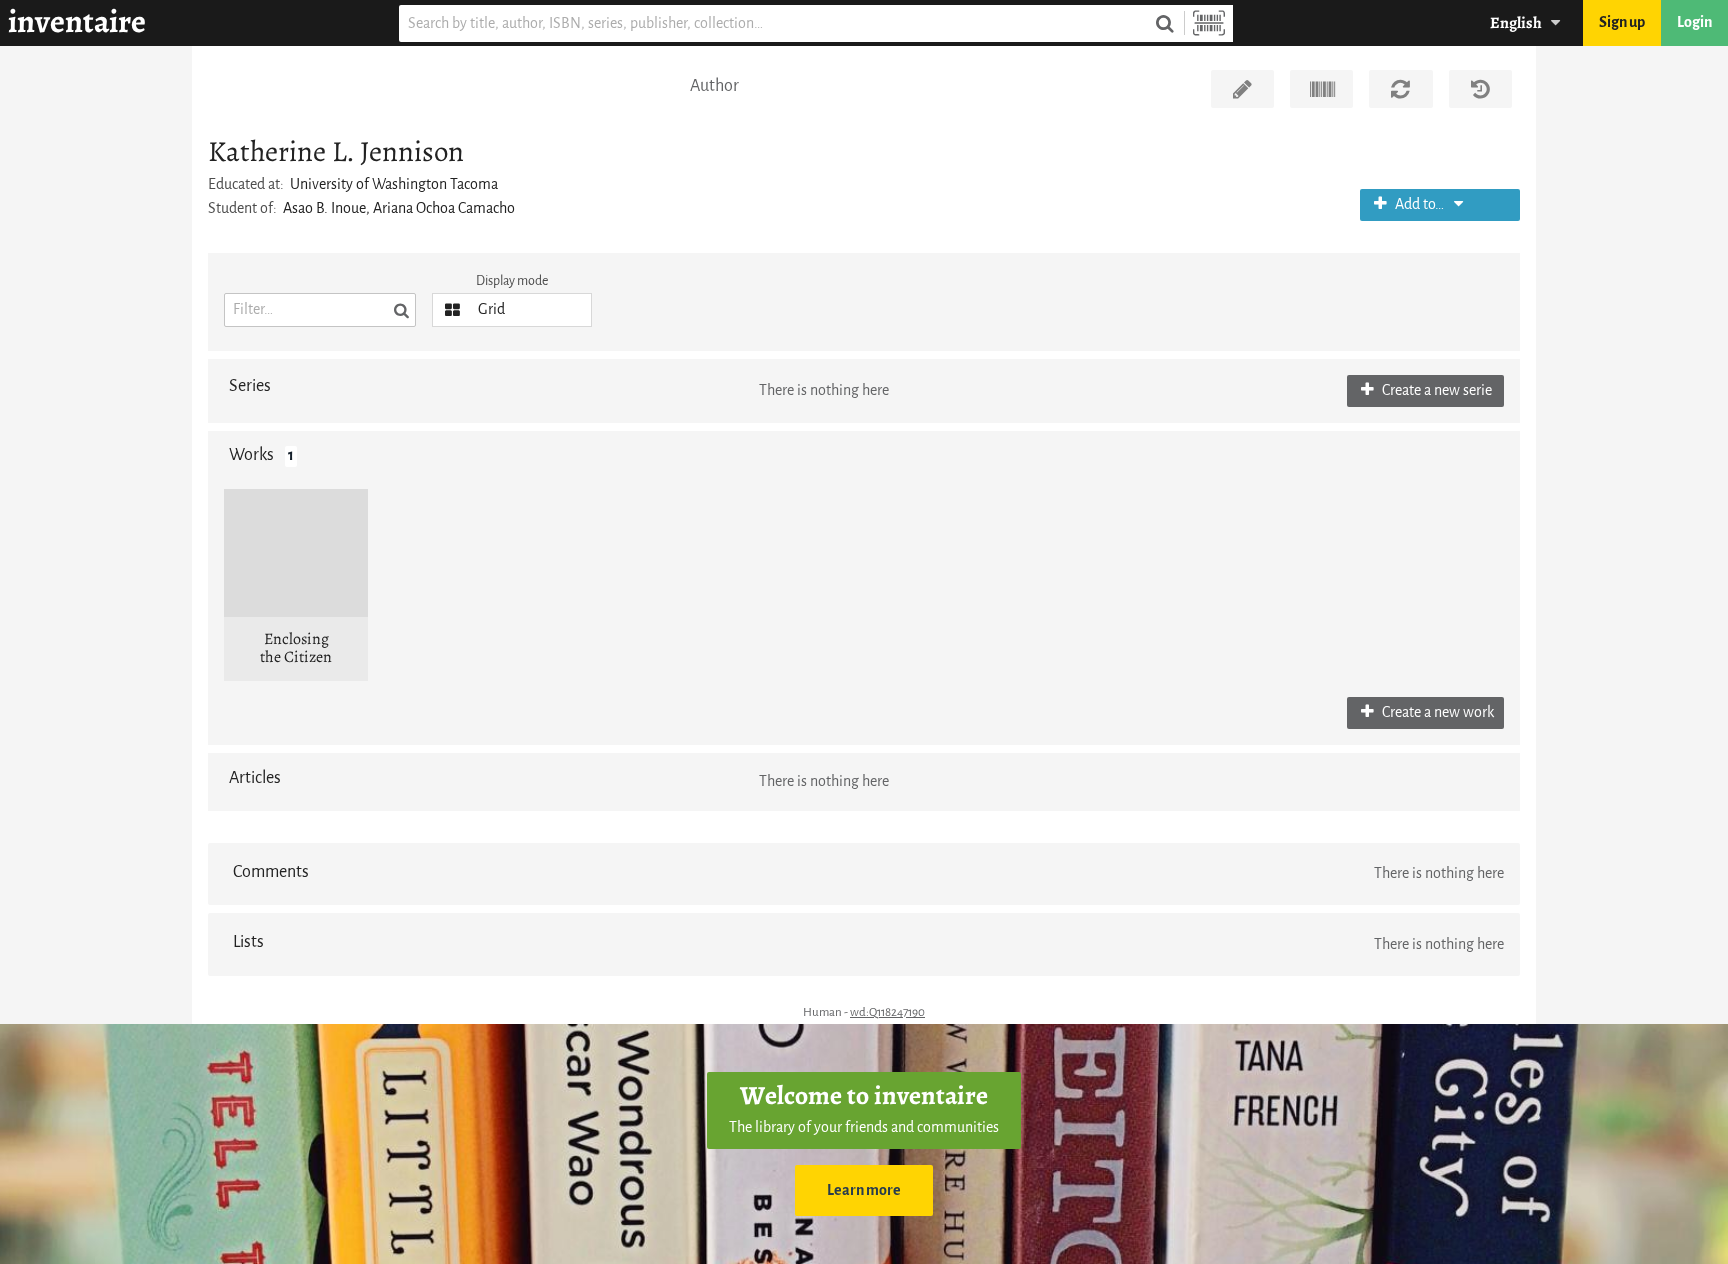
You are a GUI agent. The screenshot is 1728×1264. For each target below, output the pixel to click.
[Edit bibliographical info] (1242, 89)
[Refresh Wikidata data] (1400, 89)
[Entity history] (1480, 89)
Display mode (512, 280)
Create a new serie (1435, 390)
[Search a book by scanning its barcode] (1209, 23)
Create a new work (1436, 712)
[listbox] (512, 310)
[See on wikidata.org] (1321, 89)
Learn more (864, 1190)
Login (1694, 22)
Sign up (1622, 22)
